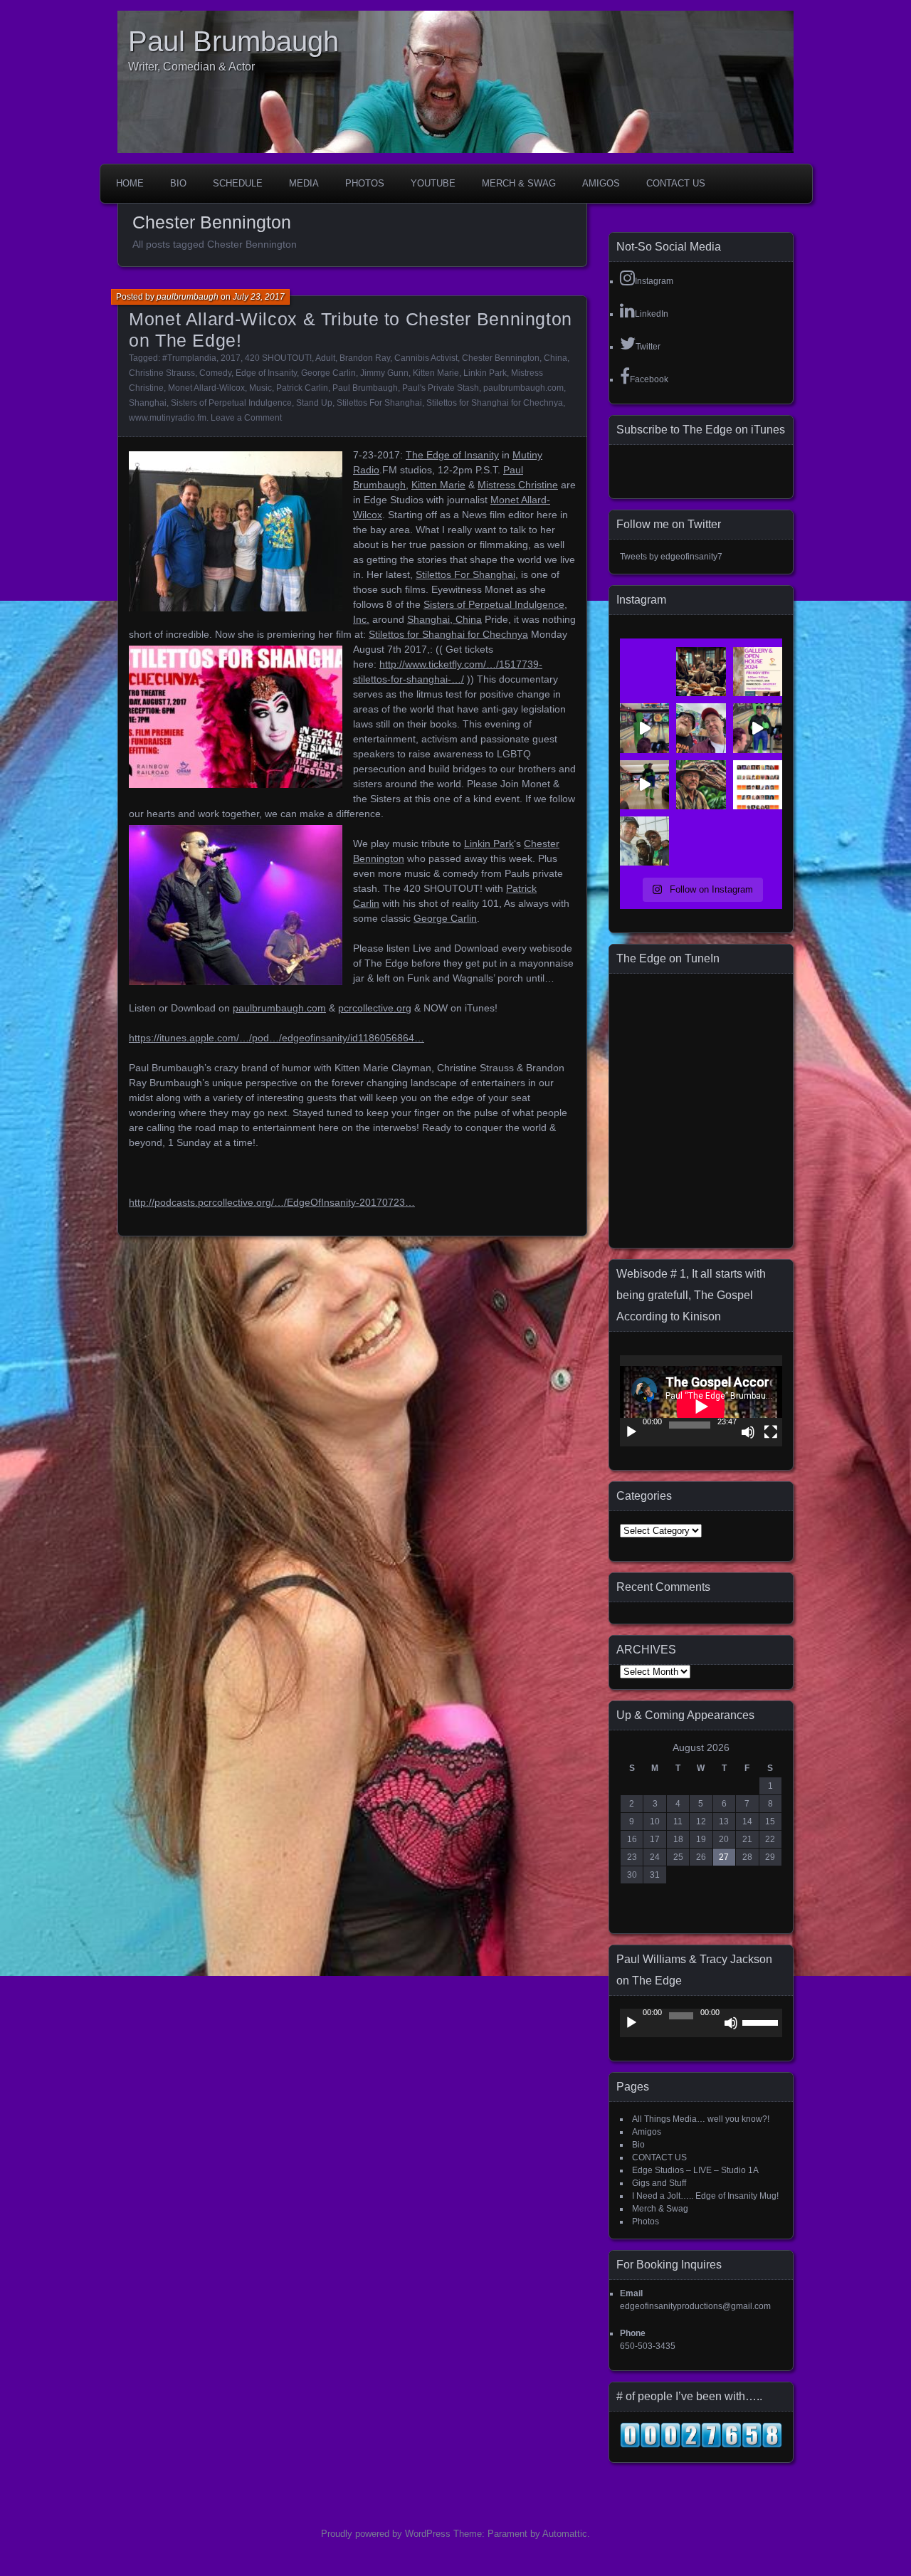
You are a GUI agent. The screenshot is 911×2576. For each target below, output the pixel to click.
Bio (178, 183)
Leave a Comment (246, 418)
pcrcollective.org (375, 1008)
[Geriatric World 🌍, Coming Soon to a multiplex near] (701, 785)
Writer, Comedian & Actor (191, 67)
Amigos (601, 183)
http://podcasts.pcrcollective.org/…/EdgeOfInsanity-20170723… (272, 1202)
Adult (325, 358)
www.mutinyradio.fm (168, 418)
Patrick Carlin (302, 388)
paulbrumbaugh (188, 297)
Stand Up (314, 403)
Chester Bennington (501, 358)
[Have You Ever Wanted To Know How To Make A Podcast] (758, 672)
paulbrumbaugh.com (523, 388)
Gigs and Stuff (659, 2183)
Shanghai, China (444, 619)
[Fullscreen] (771, 1432)
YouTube (433, 183)
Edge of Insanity (266, 373)
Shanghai (148, 403)
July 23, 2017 (259, 297)
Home (130, 183)
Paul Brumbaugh (233, 41)
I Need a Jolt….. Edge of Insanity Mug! (705, 2196)
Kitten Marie (436, 373)
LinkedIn (652, 314)
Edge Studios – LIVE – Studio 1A (695, 2170)
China (555, 358)
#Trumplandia (189, 358)
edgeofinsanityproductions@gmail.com (695, 2306)
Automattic (565, 2534)
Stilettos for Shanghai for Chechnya (495, 403)
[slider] (762, 2022)
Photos (365, 183)
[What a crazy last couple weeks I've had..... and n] (758, 785)
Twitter (648, 347)
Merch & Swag (519, 183)
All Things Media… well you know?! (701, 2119)
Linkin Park (485, 373)
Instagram (654, 281)
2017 (231, 358)
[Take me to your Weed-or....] (644, 785)
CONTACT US (676, 183)
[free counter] (701, 2445)
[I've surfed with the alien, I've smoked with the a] (644, 728)
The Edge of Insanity (452, 455)
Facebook (649, 379)
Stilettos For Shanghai (379, 403)
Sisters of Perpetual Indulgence (231, 403)
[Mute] (748, 1432)
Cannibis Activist (426, 358)
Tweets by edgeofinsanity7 (671, 557)
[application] (701, 1401)
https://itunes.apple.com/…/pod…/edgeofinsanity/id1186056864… (277, 1038)
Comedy (215, 373)
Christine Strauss (162, 373)
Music (260, 388)
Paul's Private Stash (441, 388)
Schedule (238, 183)
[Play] (631, 1432)
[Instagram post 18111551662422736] (758, 728)
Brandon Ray (365, 358)
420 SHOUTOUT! (278, 358)
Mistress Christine (518, 485)
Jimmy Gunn (384, 373)
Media (304, 183)
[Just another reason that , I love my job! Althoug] (701, 728)
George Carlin (328, 373)
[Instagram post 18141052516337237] (644, 841)
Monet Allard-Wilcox (206, 388)
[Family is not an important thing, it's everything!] (701, 672)
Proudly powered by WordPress (386, 2534)
